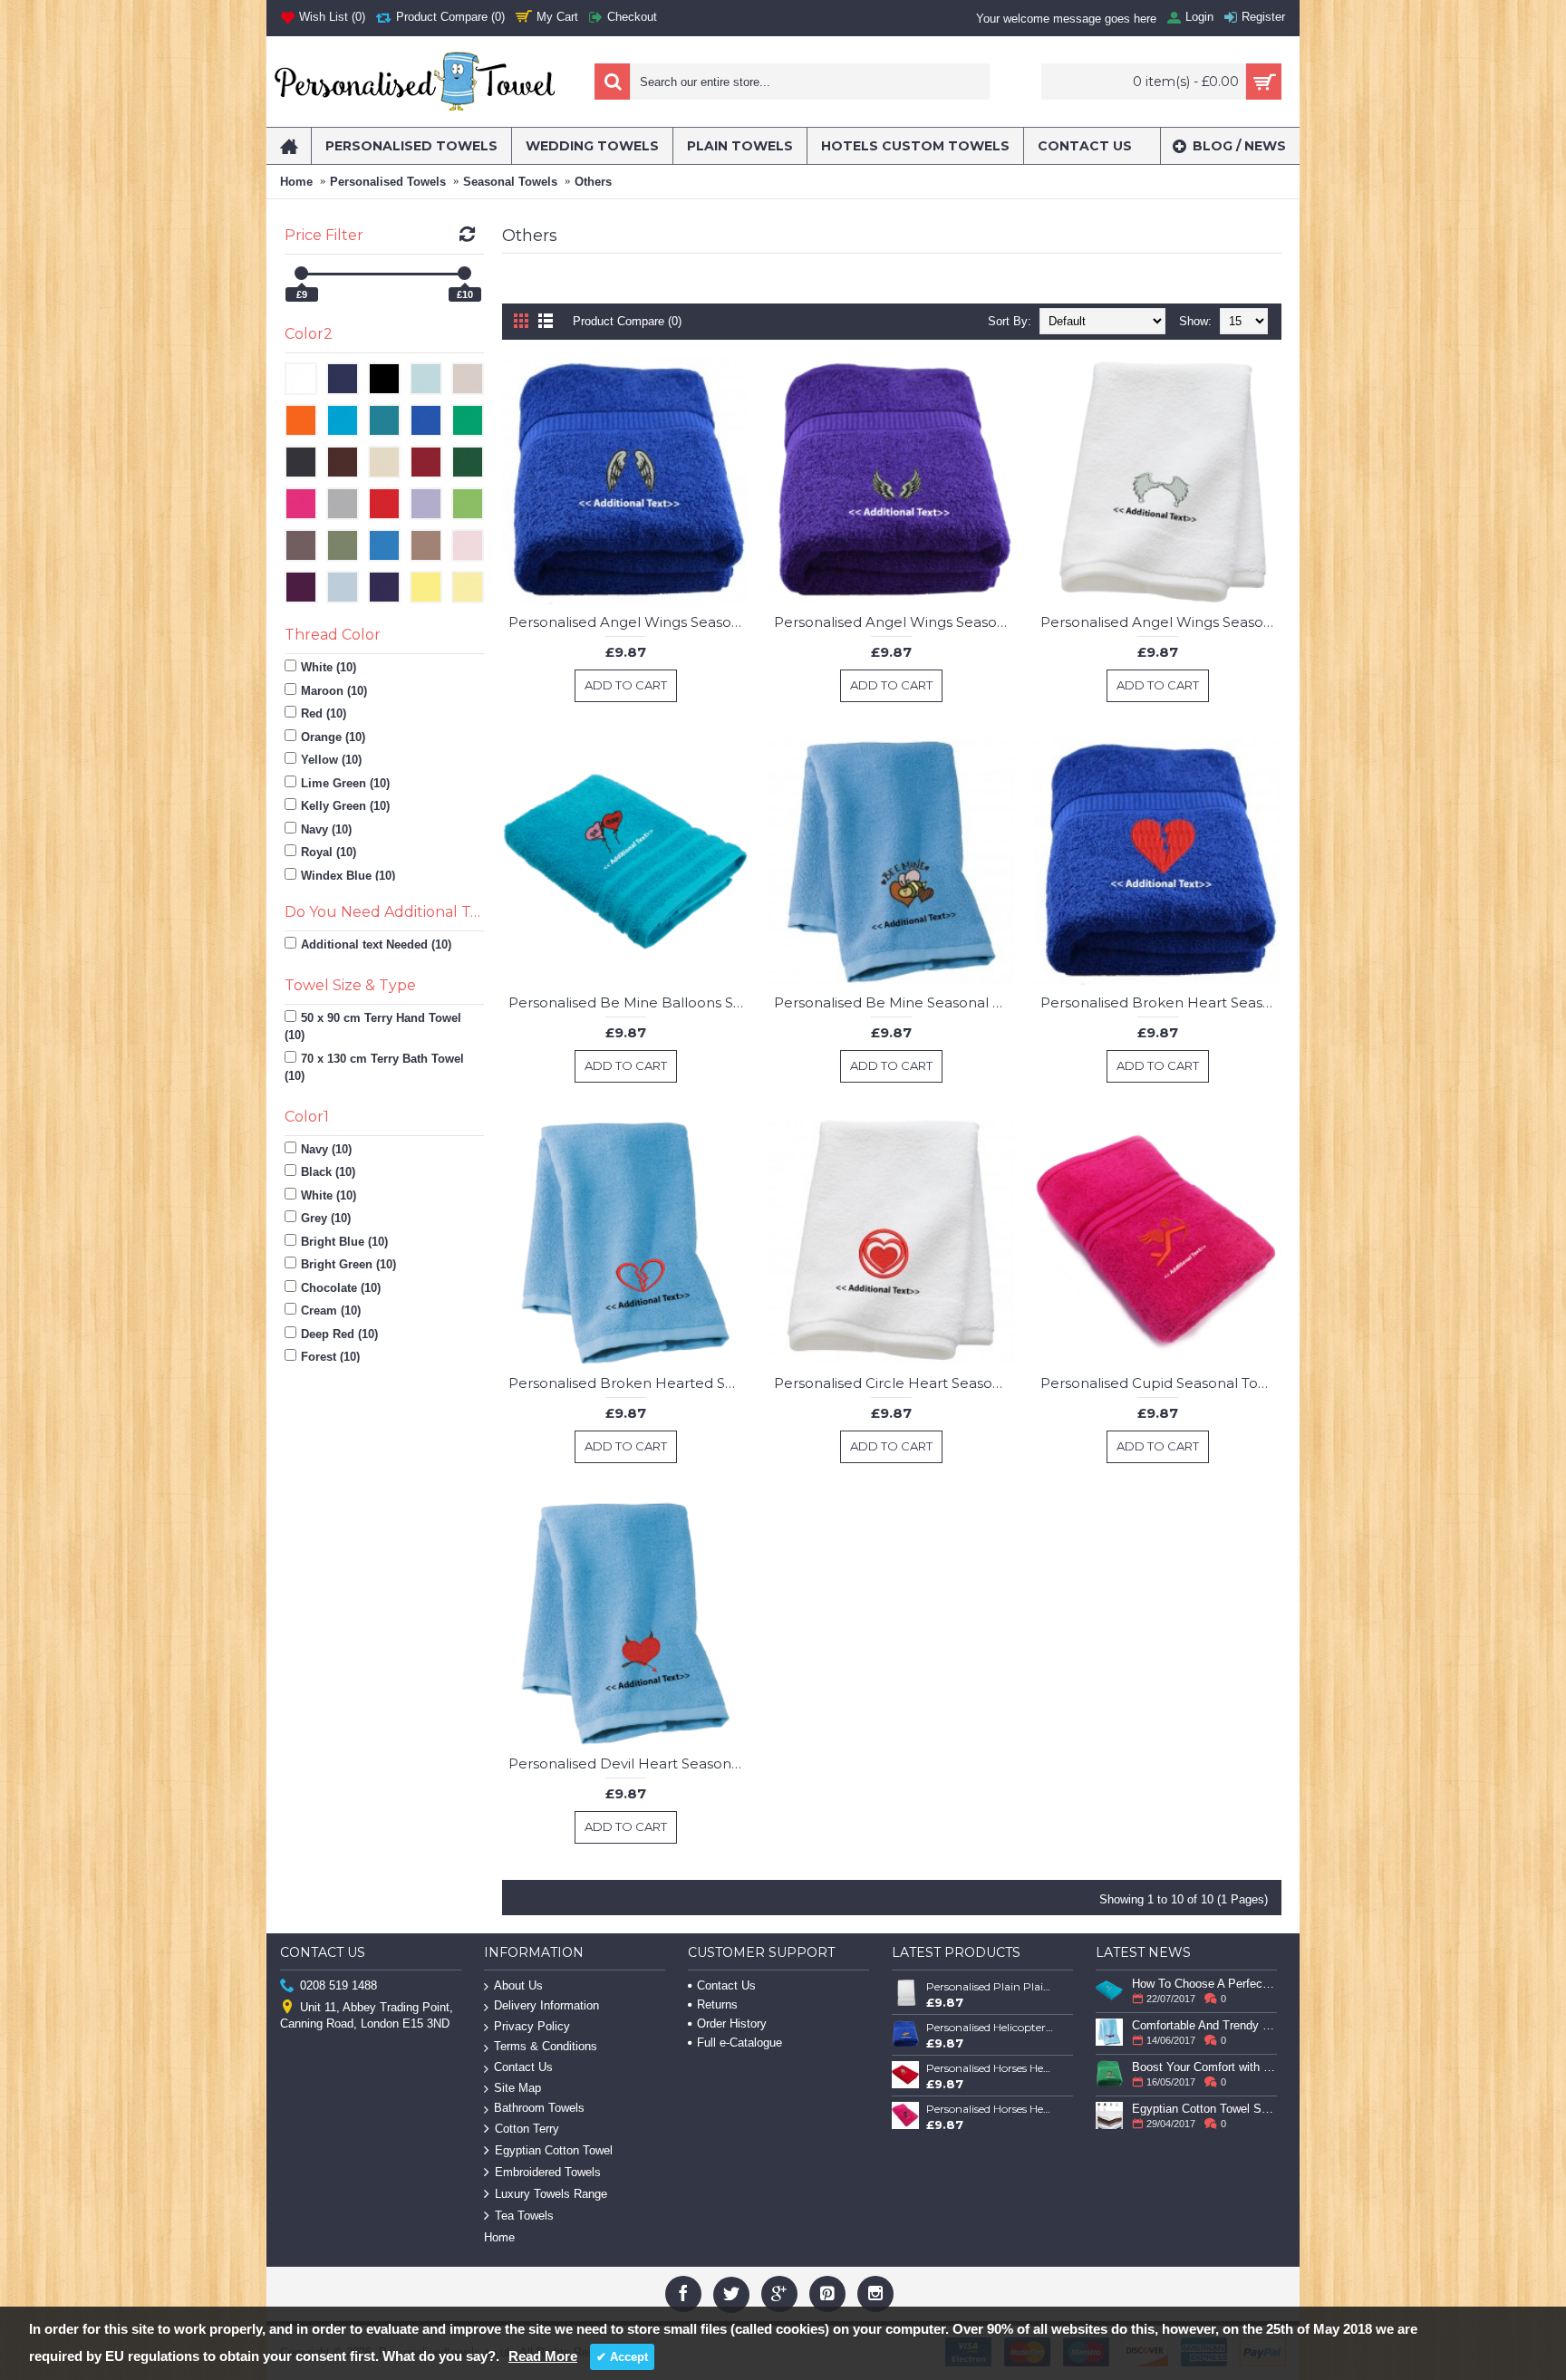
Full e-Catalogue (739, 2043)
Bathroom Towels (539, 2108)
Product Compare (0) (627, 321)
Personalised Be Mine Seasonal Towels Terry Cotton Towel (894, 1002)
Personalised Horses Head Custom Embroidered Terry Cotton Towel (991, 2068)
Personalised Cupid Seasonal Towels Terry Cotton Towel (1161, 1383)
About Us (518, 1985)
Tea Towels (524, 2216)
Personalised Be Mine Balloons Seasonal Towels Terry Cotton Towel (629, 1002)
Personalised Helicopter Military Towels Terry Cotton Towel (991, 2027)
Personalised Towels (388, 182)
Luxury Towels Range (551, 2194)
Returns (717, 2004)
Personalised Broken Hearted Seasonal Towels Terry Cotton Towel (629, 1383)
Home (296, 182)
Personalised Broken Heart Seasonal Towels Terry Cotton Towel (1161, 1002)
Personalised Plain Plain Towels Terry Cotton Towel (991, 1986)
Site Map (517, 2088)
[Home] (289, 146)
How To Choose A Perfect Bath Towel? (1204, 1984)
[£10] (464, 273)
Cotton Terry (527, 2129)
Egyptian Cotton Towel (554, 2150)
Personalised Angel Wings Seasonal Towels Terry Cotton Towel (629, 622)
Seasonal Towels (510, 182)
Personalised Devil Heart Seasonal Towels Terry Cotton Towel (629, 1763)
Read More (543, 2356)
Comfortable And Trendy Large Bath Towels (1204, 2025)
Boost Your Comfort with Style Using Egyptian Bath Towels (1204, 2067)
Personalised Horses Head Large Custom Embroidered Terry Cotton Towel (991, 2109)
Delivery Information (546, 2005)
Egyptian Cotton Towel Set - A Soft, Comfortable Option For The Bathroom (1204, 2109)
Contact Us (523, 2067)
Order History (732, 2023)
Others (593, 182)
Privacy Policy (532, 2026)
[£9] (301, 273)
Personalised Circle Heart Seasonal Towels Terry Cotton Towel (894, 1383)
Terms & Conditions (546, 2046)
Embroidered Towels (548, 2172)
